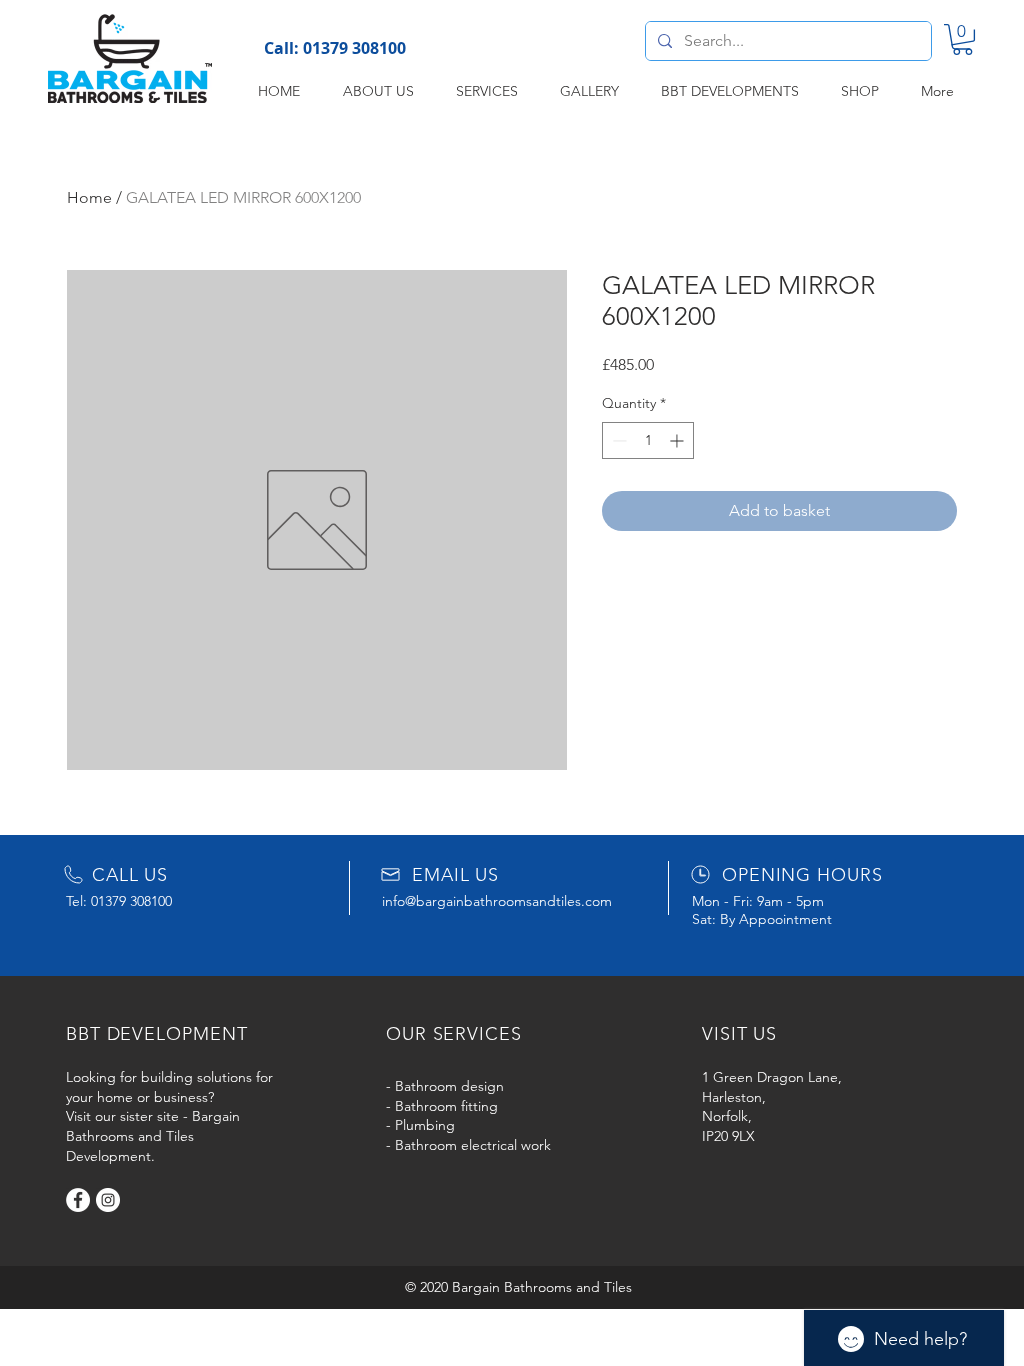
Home (89, 197)
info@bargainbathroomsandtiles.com (497, 901)
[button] (962, 39)
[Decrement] (617, 440)
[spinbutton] (648, 440)
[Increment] (678, 440)
